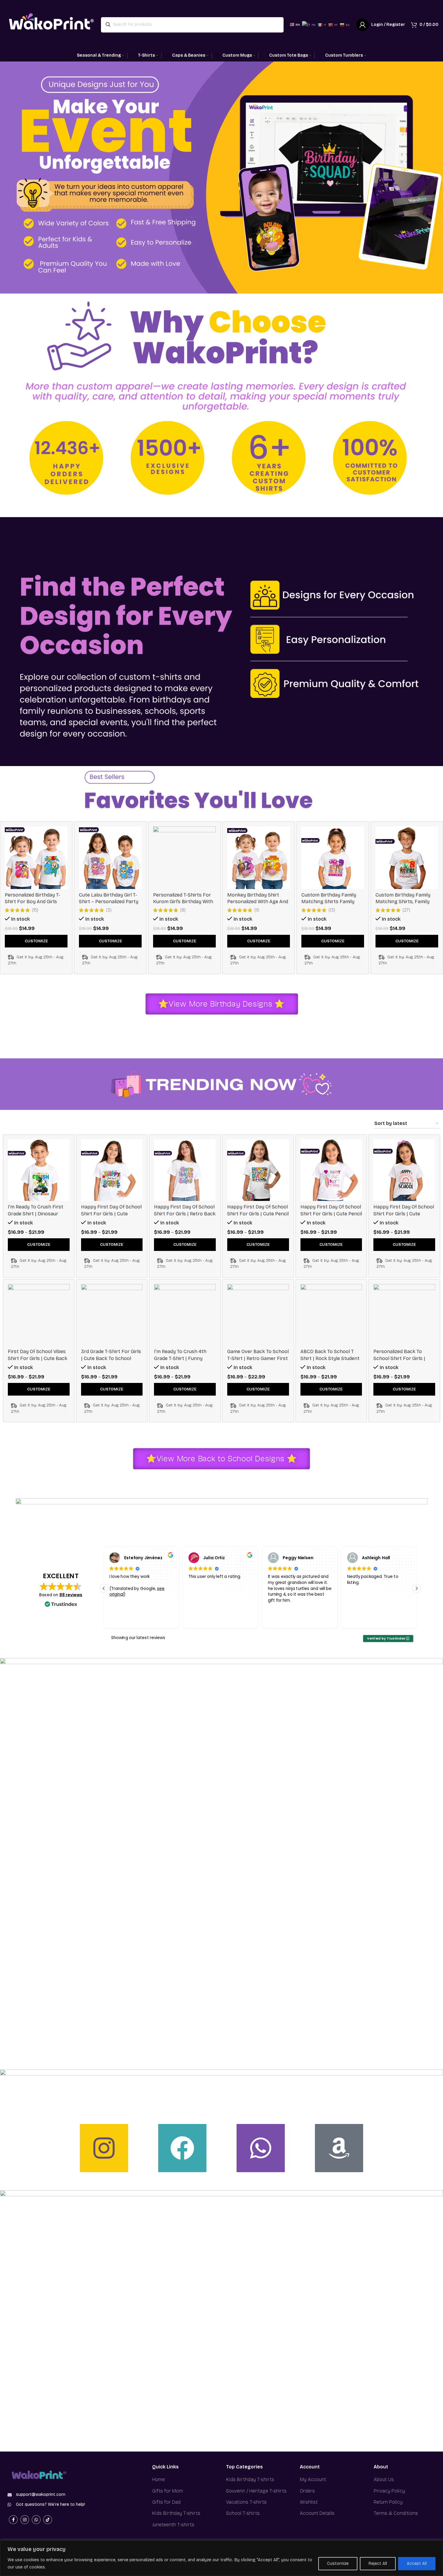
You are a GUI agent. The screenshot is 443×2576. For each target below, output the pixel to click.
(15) (35, 910)
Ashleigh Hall (297, 1558)
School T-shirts (243, 2513)
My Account (313, 2479)
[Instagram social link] (25, 2520)
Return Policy (388, 2502)
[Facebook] (182, 2148)
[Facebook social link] (13, 2520)
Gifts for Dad (166, 2502)
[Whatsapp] (261, 2148)
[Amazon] (339, 2148)
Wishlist (309, 2502)
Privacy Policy (389, 2491)
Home (159, 2479)
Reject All (378, 2563)
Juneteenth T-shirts (173, 2525)
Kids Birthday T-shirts (176, 2513)
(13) (332, 910)
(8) (183, 910)
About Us (384, 2479)
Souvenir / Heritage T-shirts (256, 2491)
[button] (417, 1588)
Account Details (317, 2513)
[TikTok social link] (48, 2520)
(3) (109, 910)
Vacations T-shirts (246, 2502)
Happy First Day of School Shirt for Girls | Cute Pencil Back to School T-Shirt (258, 1214)
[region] (222, 2558)
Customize (338, 2563)
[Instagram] (104, 2148)
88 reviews (71, 1595)
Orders (307, 2491)
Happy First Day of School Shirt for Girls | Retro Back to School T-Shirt (185, 1214)
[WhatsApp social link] (36, 2520)
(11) (257, 910)
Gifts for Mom (168, 2491)
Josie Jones (375, 1558)
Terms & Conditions (396, 2513)
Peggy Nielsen (219, 1558)
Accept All (417, 2563)
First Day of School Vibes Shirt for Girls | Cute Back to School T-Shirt (38, 1358)
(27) (406, 910)
